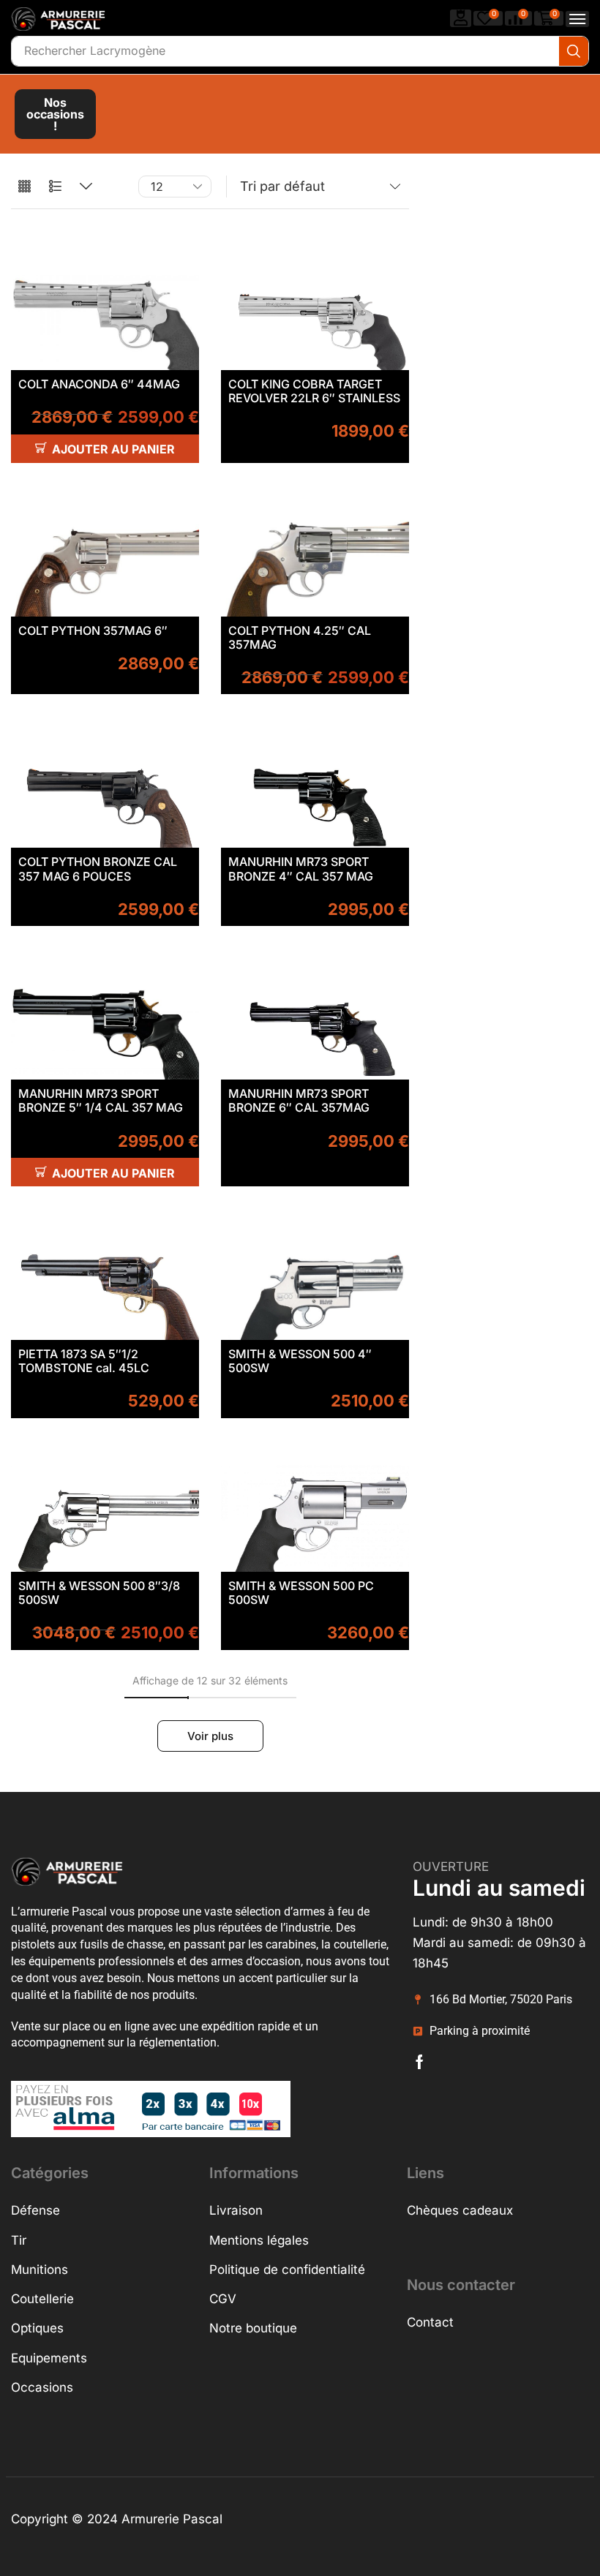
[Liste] (55, 187)
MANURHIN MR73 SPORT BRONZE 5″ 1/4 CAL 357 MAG (101, 1100)
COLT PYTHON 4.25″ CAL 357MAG (300, 637)
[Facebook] (420, 2062)
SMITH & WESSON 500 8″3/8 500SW (99, 1593)
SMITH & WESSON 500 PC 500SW (301, 1593)
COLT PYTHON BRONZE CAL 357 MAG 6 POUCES (98, 869)
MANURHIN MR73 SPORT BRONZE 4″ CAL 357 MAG (301, 869)
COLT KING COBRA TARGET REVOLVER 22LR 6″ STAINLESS (314, 391)
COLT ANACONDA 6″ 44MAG (99, 384)
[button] (461, 18)
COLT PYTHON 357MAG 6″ (93, 630)
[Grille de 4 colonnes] (25, 187)
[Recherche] (574, 51)
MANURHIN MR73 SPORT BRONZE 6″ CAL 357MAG (299, 1100)
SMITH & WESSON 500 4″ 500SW (300, 1361)
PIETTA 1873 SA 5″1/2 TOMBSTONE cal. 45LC (84, 1361)
